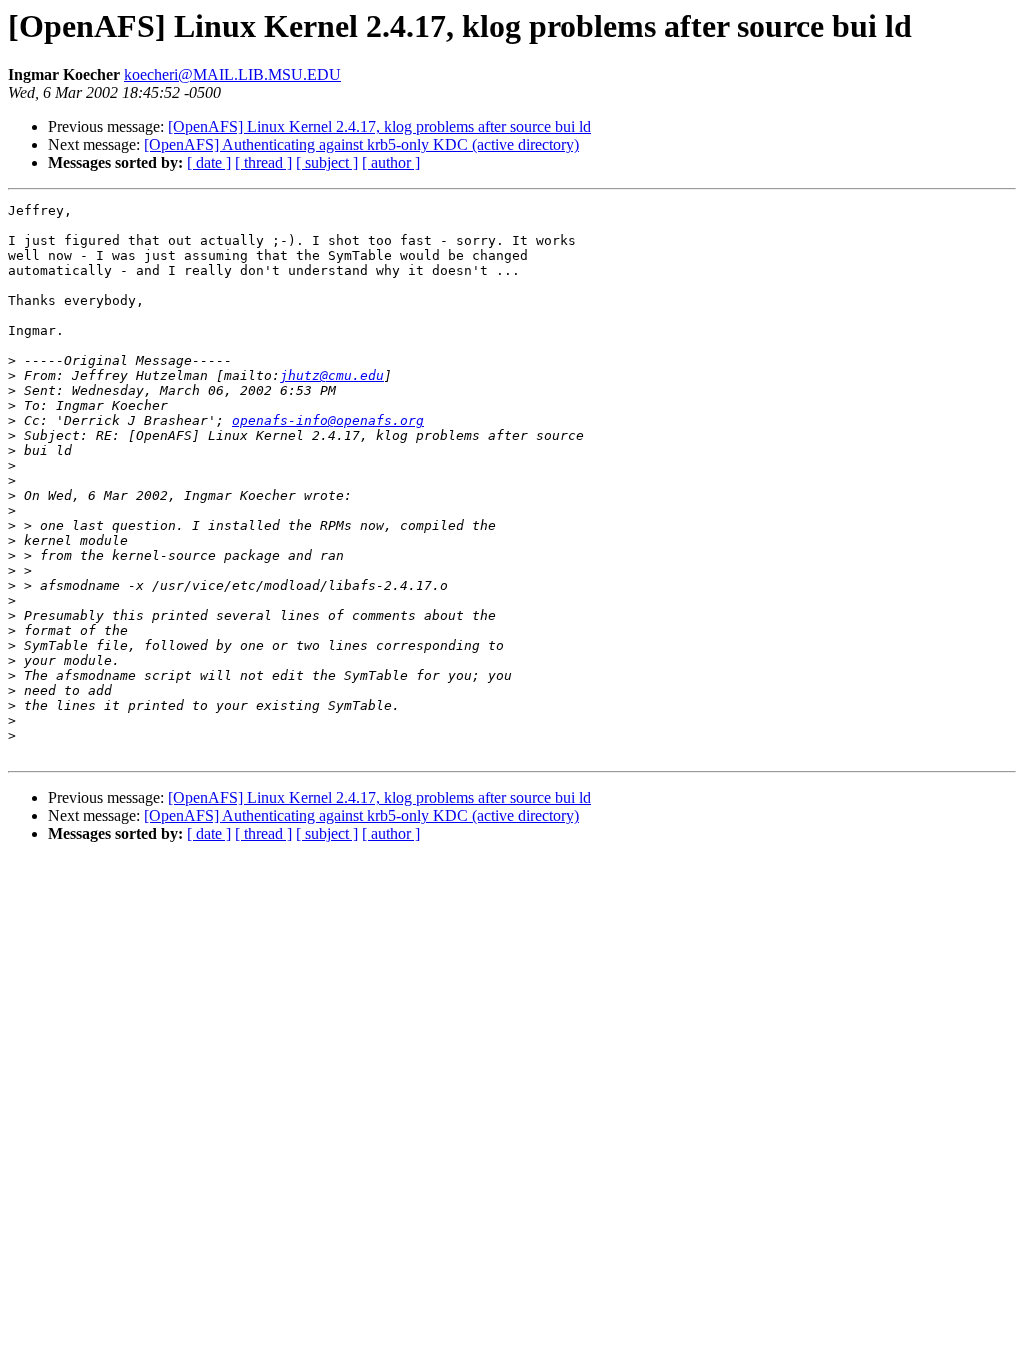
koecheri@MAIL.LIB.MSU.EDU (232, 74)
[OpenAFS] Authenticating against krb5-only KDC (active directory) (361, 144)
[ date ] (209, 162)
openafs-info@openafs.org (328, 420)
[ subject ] (327, 162)
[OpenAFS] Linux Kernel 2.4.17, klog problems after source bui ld (379, 126)
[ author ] (391, 162)
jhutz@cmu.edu (332, 375)
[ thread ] (263, 162)
